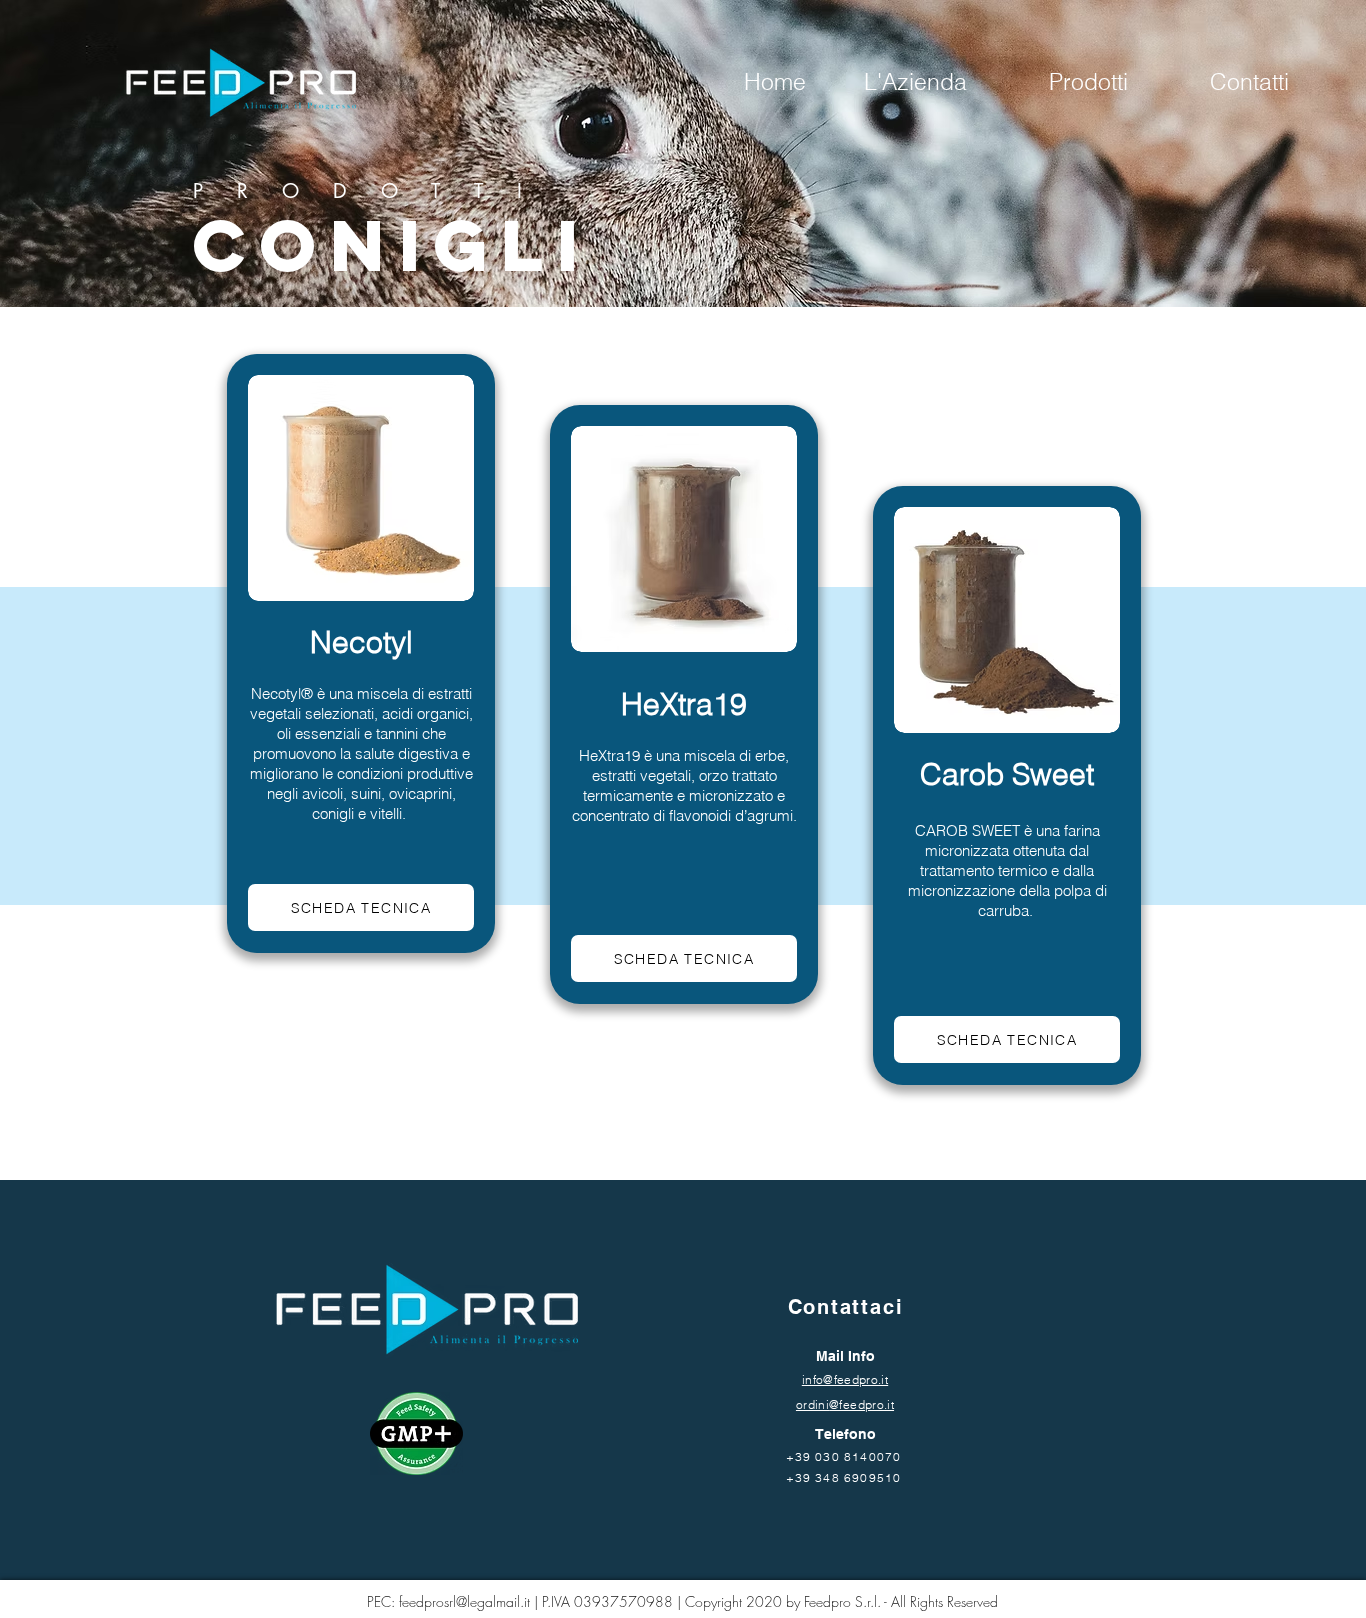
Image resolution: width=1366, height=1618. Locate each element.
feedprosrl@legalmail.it (464, 1601)
